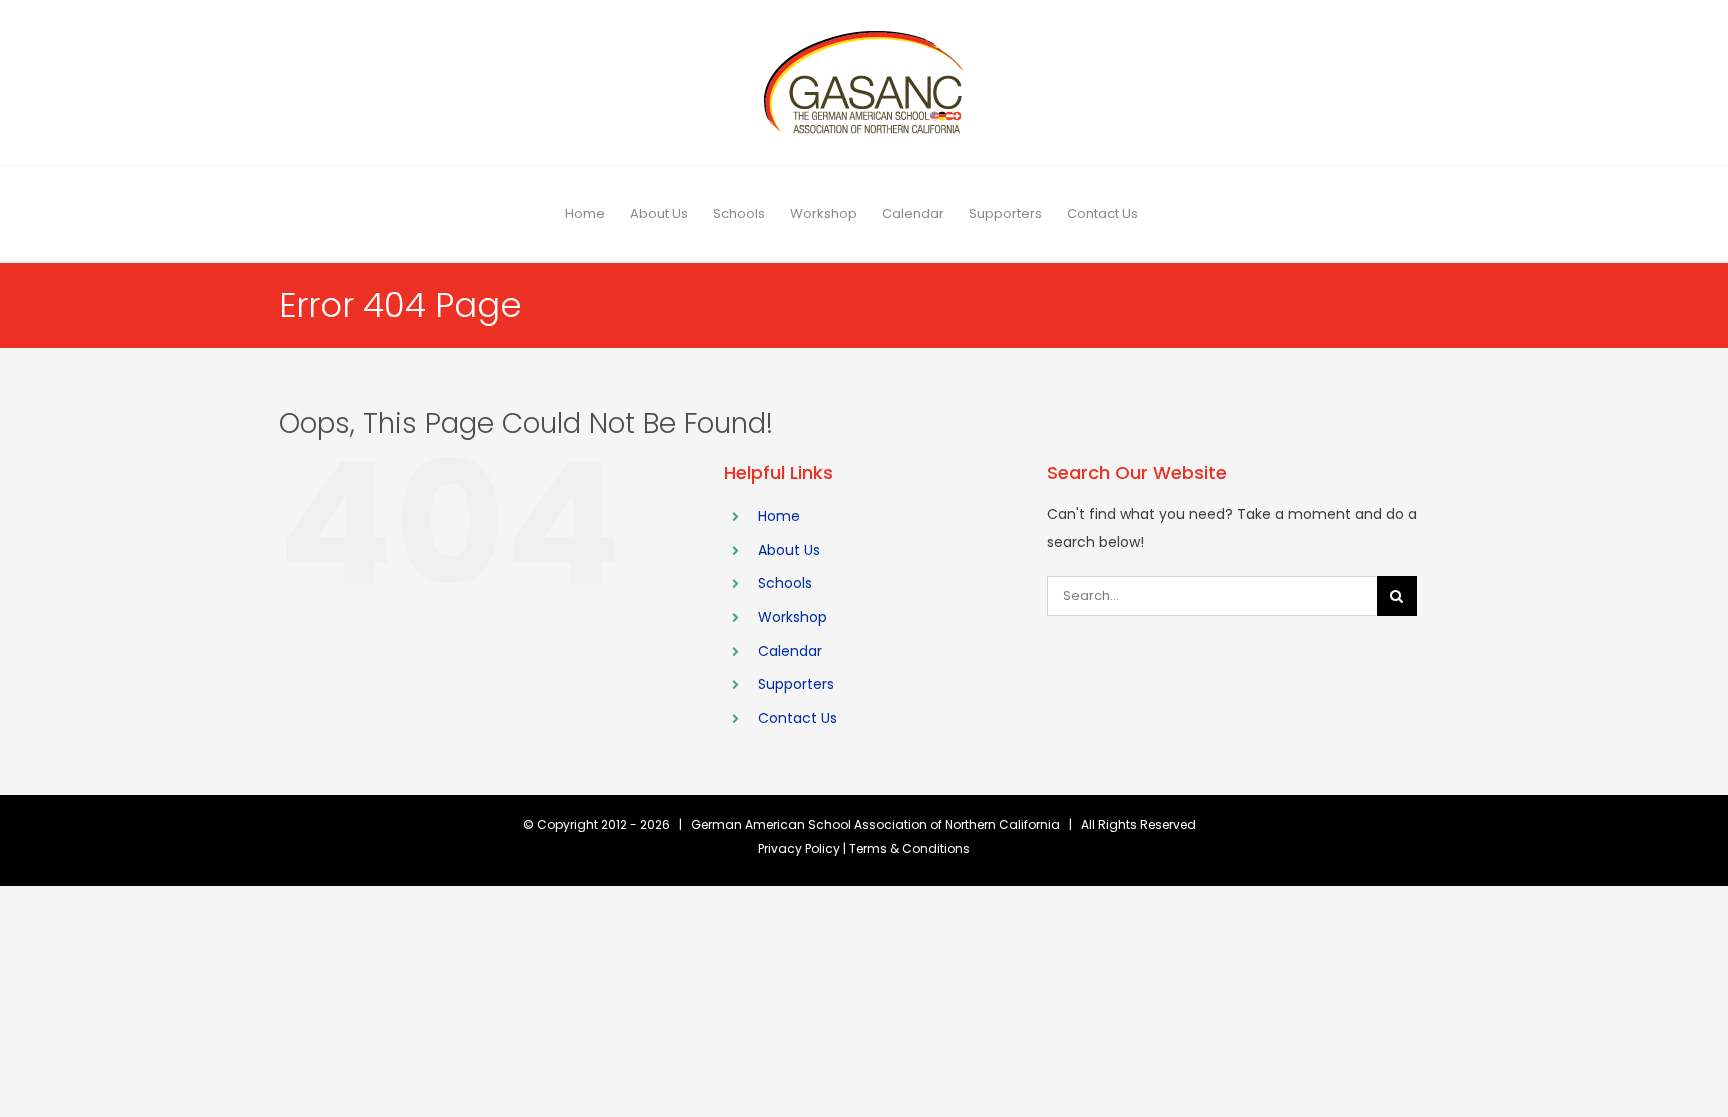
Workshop (792, 617)
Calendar (790, 651)
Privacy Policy (799, 848)
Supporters (796, 684)
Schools (785, 583)
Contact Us (797, 718)
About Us (789, 550)
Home (779, 516)
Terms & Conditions (909, 848)
